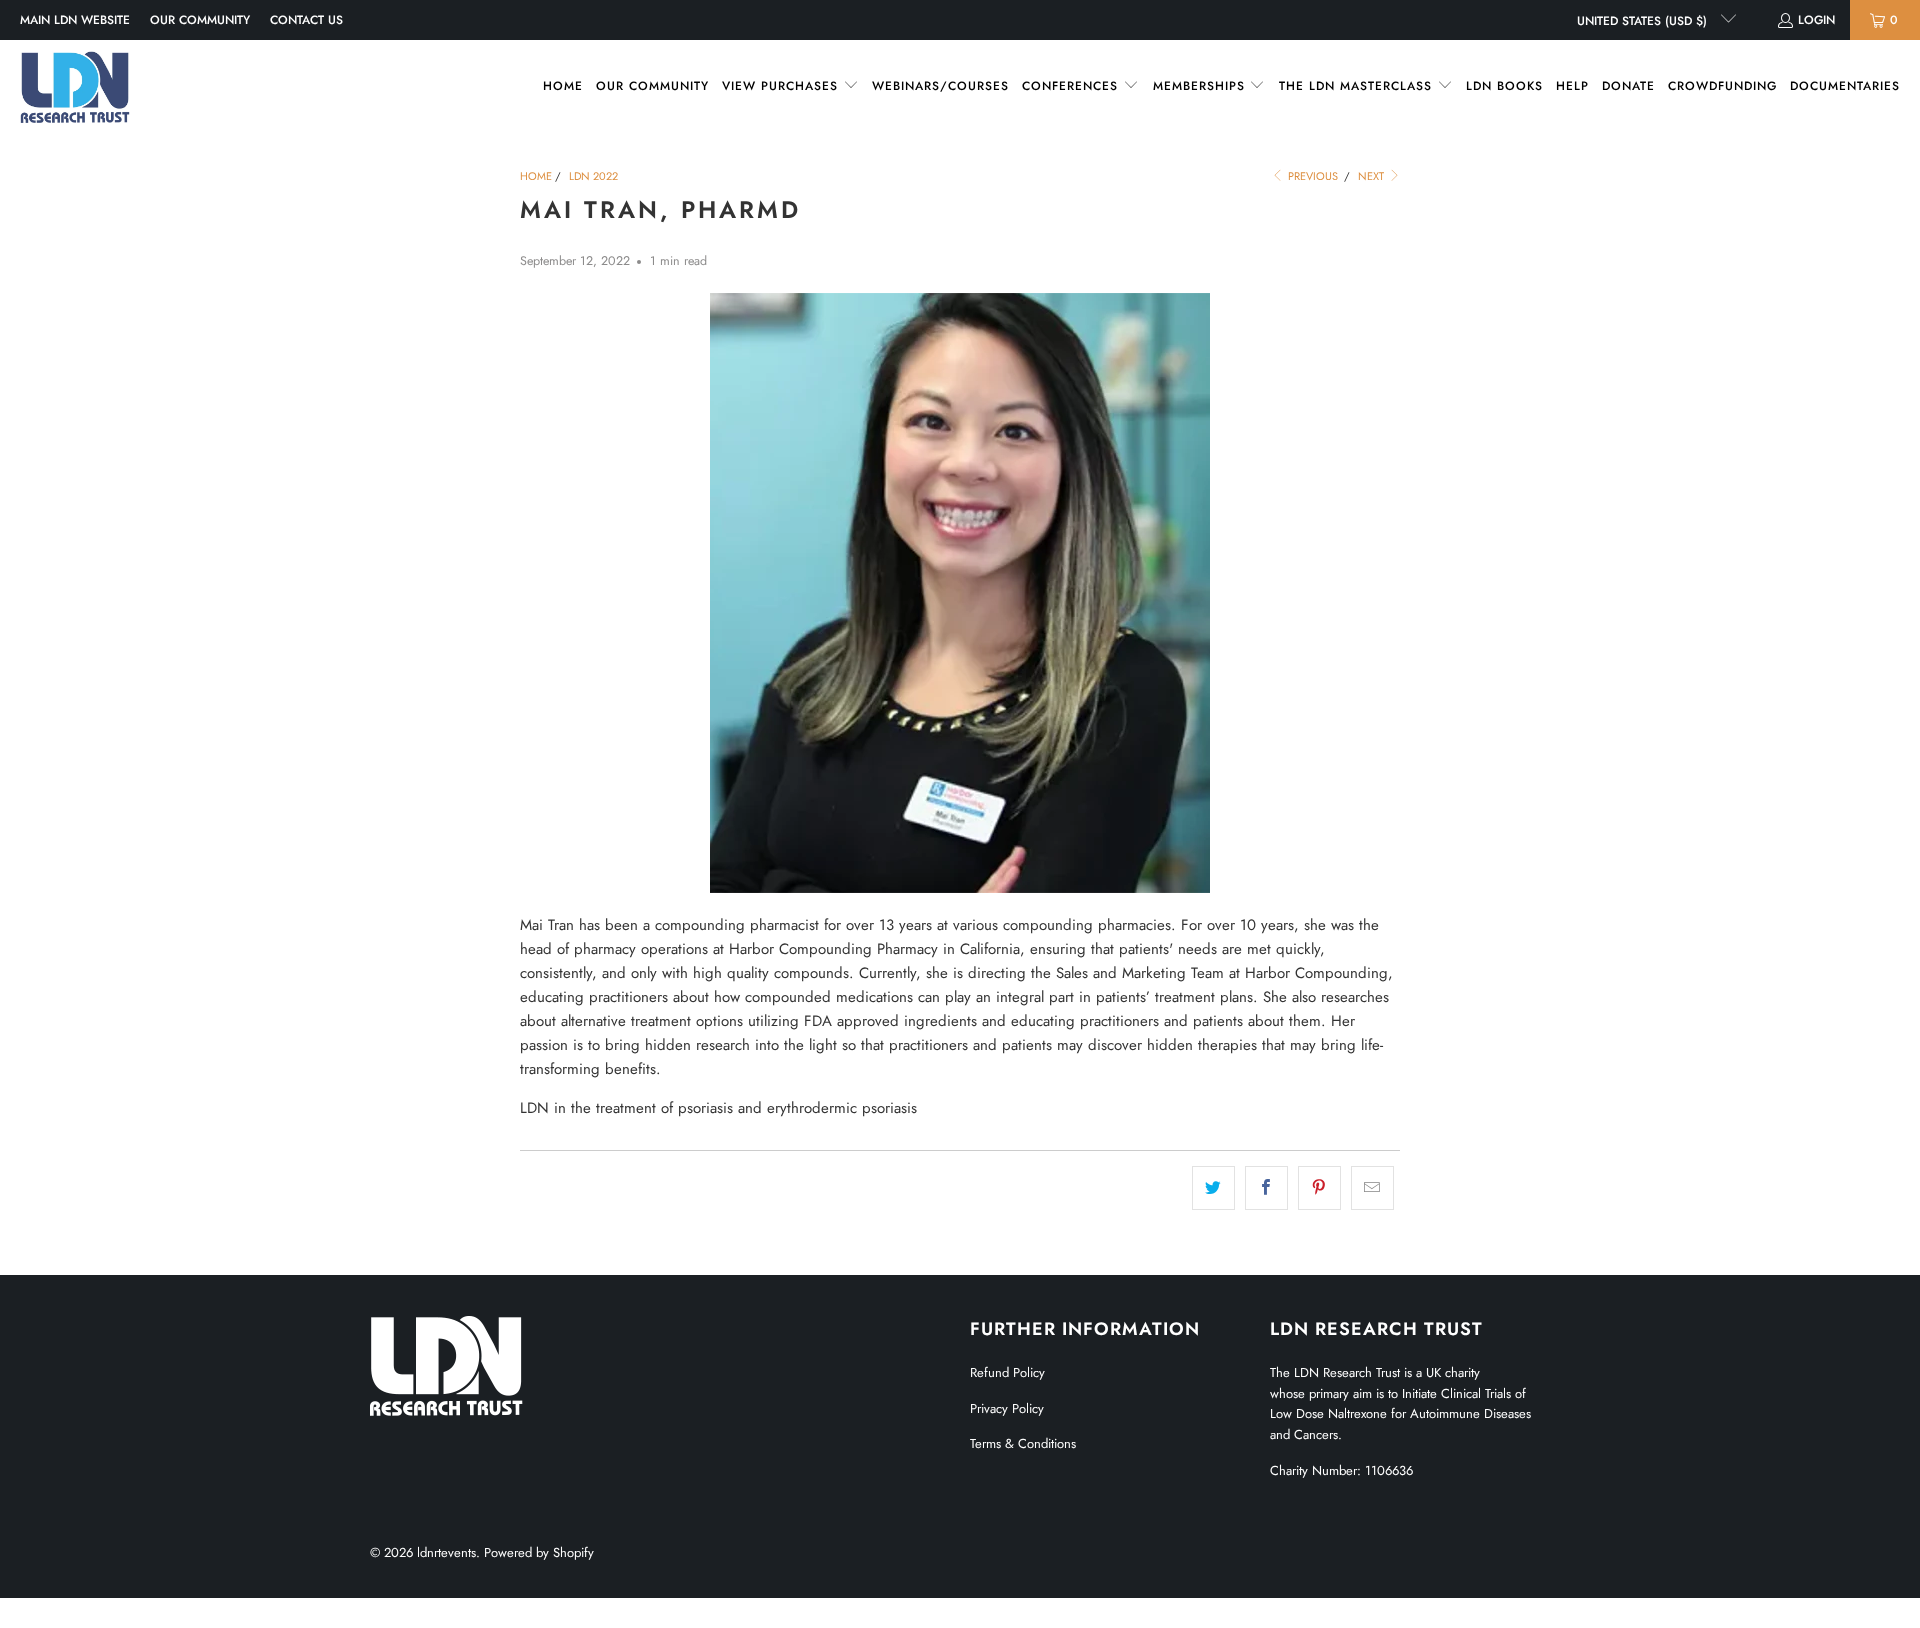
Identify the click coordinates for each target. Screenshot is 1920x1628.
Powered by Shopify (539, 1552)
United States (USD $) (1644, 21)
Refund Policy (1007, 1372)
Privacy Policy (1007, 1408)
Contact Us (306, 20)
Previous (1311, 176)
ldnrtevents (446, 1552)
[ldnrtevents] (75, 87)
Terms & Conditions (1023, 1443)
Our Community (200, 20)
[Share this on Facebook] (1266, 1188)
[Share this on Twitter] (1213, 1188)
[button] (790, 86)
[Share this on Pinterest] (1319, 1188)
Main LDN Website (75, 20)
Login (1816, 20)
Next (1372, 176)
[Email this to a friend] (1372, 1188)
